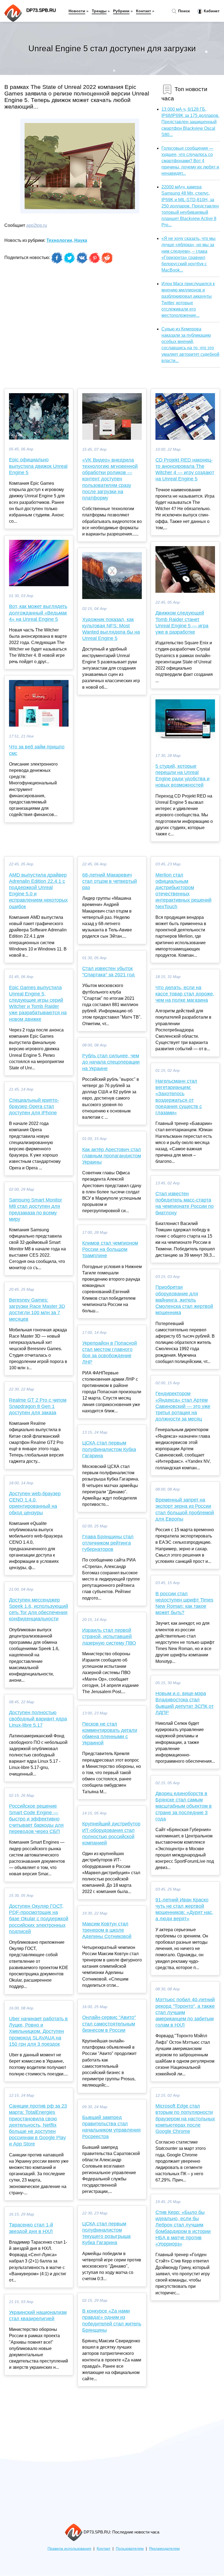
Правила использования (69, 2549)
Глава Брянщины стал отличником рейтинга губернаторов (108, 1543)
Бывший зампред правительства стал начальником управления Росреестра (111, 2127)
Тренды (99, 11)
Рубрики (121, 11)
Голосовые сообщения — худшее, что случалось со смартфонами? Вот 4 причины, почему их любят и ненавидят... (190, 161)
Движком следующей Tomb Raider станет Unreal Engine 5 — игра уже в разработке (182, 622)
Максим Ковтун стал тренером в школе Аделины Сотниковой (107, 1930)
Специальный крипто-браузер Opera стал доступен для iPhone (34, 1106)
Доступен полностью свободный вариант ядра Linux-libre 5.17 (38, 1719)
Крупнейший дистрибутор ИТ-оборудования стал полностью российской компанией (111, 1833)
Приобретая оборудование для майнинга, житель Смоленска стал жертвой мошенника (184, 1300)
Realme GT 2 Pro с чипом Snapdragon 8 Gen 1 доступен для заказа (38, 1406)
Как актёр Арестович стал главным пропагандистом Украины (112, 1156)
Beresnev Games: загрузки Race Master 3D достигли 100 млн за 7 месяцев (37, 1310)
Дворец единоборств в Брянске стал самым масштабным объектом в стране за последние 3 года (184, 1806)
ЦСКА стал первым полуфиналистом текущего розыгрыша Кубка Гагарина (106, 2233)
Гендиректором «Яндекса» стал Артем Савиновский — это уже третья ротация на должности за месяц (183, 1406)
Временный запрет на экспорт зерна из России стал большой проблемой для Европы (185, 1509)
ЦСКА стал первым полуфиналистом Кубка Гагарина (109, 1449)
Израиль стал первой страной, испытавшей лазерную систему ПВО (109, 1636)
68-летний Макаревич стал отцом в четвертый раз (110, 881)
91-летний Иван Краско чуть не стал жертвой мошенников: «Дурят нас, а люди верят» (184, 1909)
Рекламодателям (164, 2549)
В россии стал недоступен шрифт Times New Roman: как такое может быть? (184, 1603)
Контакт (144, 11)
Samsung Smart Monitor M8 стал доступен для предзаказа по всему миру (36, 1209)
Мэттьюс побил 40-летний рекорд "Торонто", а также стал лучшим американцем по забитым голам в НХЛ (185, 2012)
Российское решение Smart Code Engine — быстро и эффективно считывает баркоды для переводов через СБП (36, 1819)
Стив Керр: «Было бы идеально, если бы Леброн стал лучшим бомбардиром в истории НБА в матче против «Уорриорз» (183, 2228)
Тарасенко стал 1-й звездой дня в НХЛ (31, 2228)
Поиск (183, 11)
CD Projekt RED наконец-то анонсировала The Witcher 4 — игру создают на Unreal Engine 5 (185, 470)
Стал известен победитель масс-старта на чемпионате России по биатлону (185, 1203)
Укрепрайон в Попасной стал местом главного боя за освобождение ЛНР (110, 1353)
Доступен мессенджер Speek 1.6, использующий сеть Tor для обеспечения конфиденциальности (39, 1609)
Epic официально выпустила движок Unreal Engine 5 (38, 466)
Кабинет (211, 11)
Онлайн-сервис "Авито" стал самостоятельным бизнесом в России (109, 2024)
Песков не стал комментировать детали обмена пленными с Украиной (110, 1734)
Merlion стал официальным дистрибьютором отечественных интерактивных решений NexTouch (183, 891)
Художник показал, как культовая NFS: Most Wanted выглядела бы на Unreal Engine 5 (111, 629)
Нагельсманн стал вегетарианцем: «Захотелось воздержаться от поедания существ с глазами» (179, 1097)
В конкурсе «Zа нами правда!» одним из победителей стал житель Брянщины (112, 2321)
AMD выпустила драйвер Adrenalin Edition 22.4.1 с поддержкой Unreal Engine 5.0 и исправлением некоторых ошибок (38, 891)
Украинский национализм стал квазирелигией (38, 2315)
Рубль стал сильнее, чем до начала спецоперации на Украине (111, 1062)
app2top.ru (37, 225)
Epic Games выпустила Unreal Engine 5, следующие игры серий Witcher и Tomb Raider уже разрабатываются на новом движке (38, 1003)
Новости (77, 11)
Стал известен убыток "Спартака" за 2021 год (108, 972)
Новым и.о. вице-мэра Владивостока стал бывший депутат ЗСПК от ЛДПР (185, 1703)
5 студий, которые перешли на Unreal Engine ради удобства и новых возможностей (182, 776)
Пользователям (130, 2549)
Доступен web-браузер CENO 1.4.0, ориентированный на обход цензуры (35, 1503)
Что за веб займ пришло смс (37, 750)
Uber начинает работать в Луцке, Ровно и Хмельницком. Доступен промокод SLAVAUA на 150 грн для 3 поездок (38, 2031)
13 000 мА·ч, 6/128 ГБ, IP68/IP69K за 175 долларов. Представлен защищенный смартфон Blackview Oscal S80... (190, 122)
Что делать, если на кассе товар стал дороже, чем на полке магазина (185, 994)
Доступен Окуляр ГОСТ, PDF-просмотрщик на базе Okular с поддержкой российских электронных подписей (39, 1919)
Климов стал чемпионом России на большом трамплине (110, 1249)
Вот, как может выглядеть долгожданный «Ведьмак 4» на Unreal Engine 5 (38, 613)
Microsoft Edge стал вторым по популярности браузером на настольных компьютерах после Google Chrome (185, 2119)
